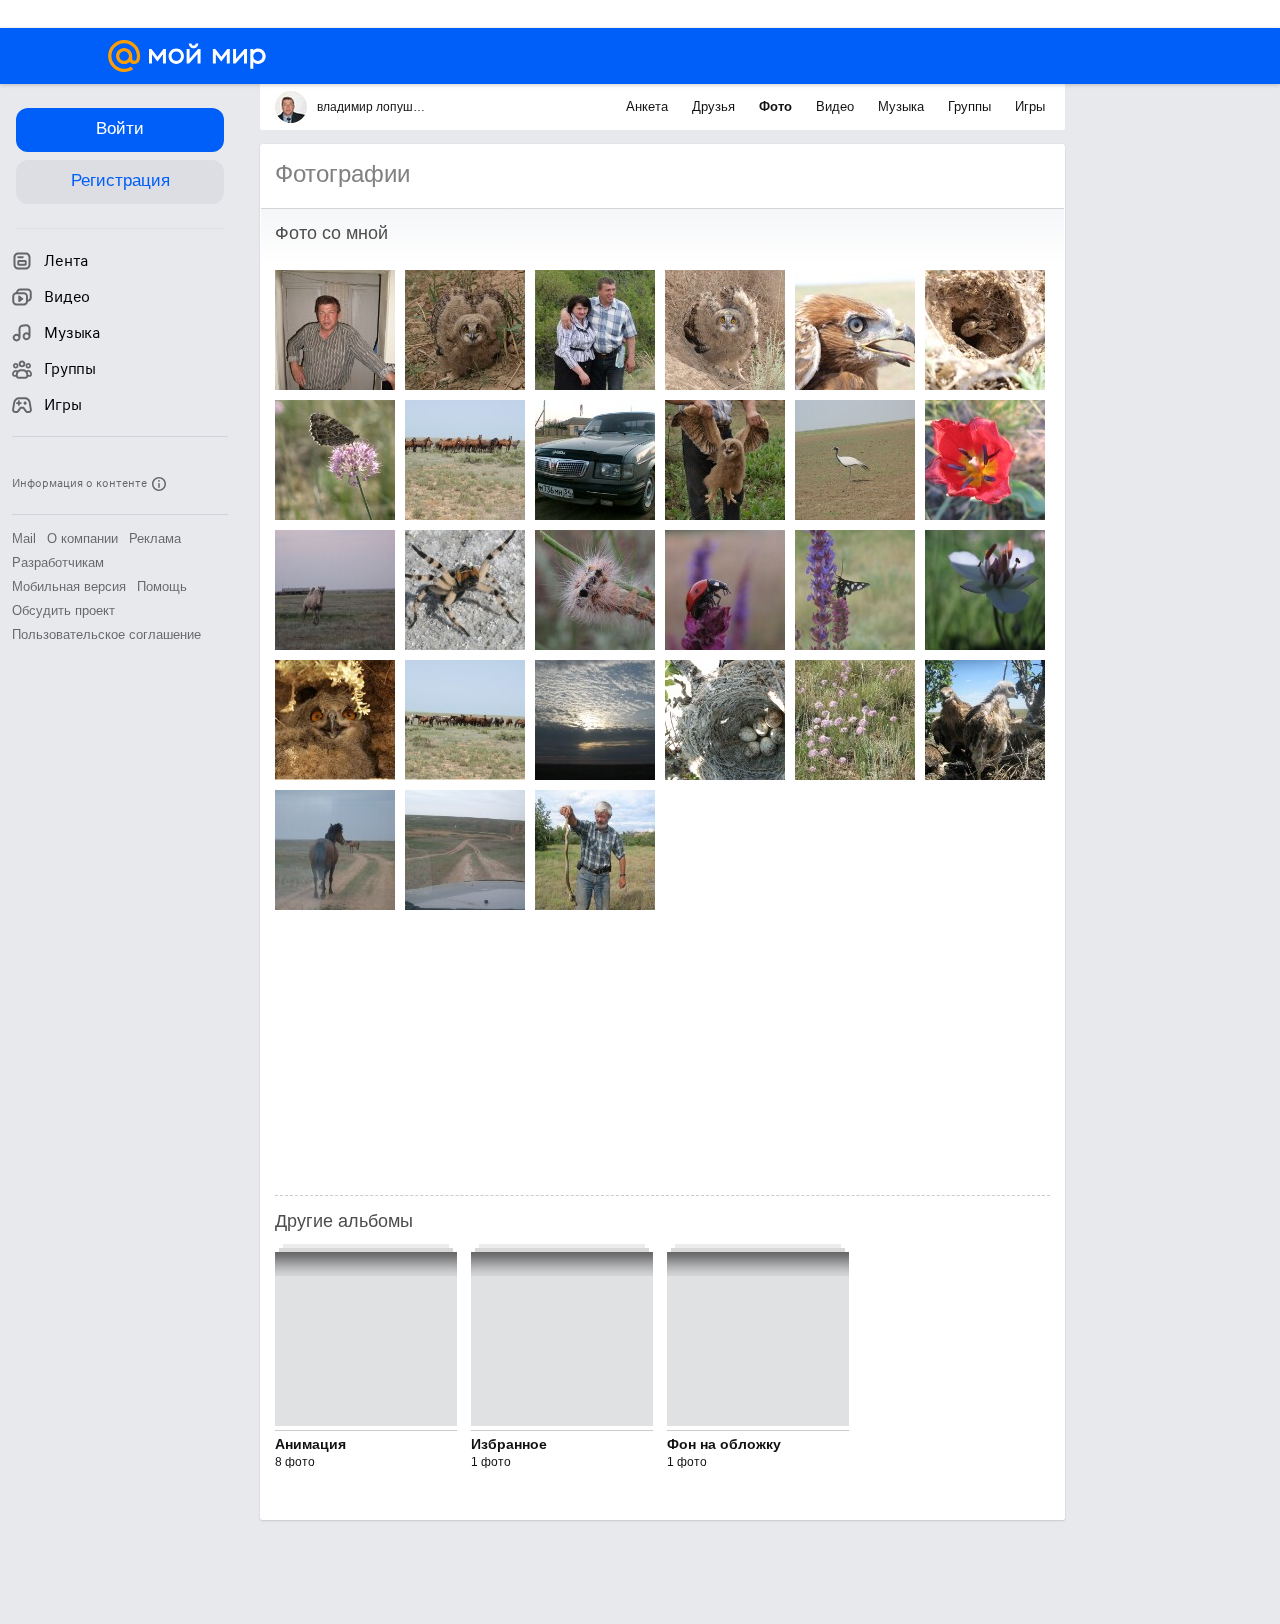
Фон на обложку (724, 1444)
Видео (837, 106)
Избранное (509, 1444)
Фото (777, 106)
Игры (1030, 106)
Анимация (310, 1444)
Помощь (162, 586)
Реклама (155, 538)
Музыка (903, 106)
